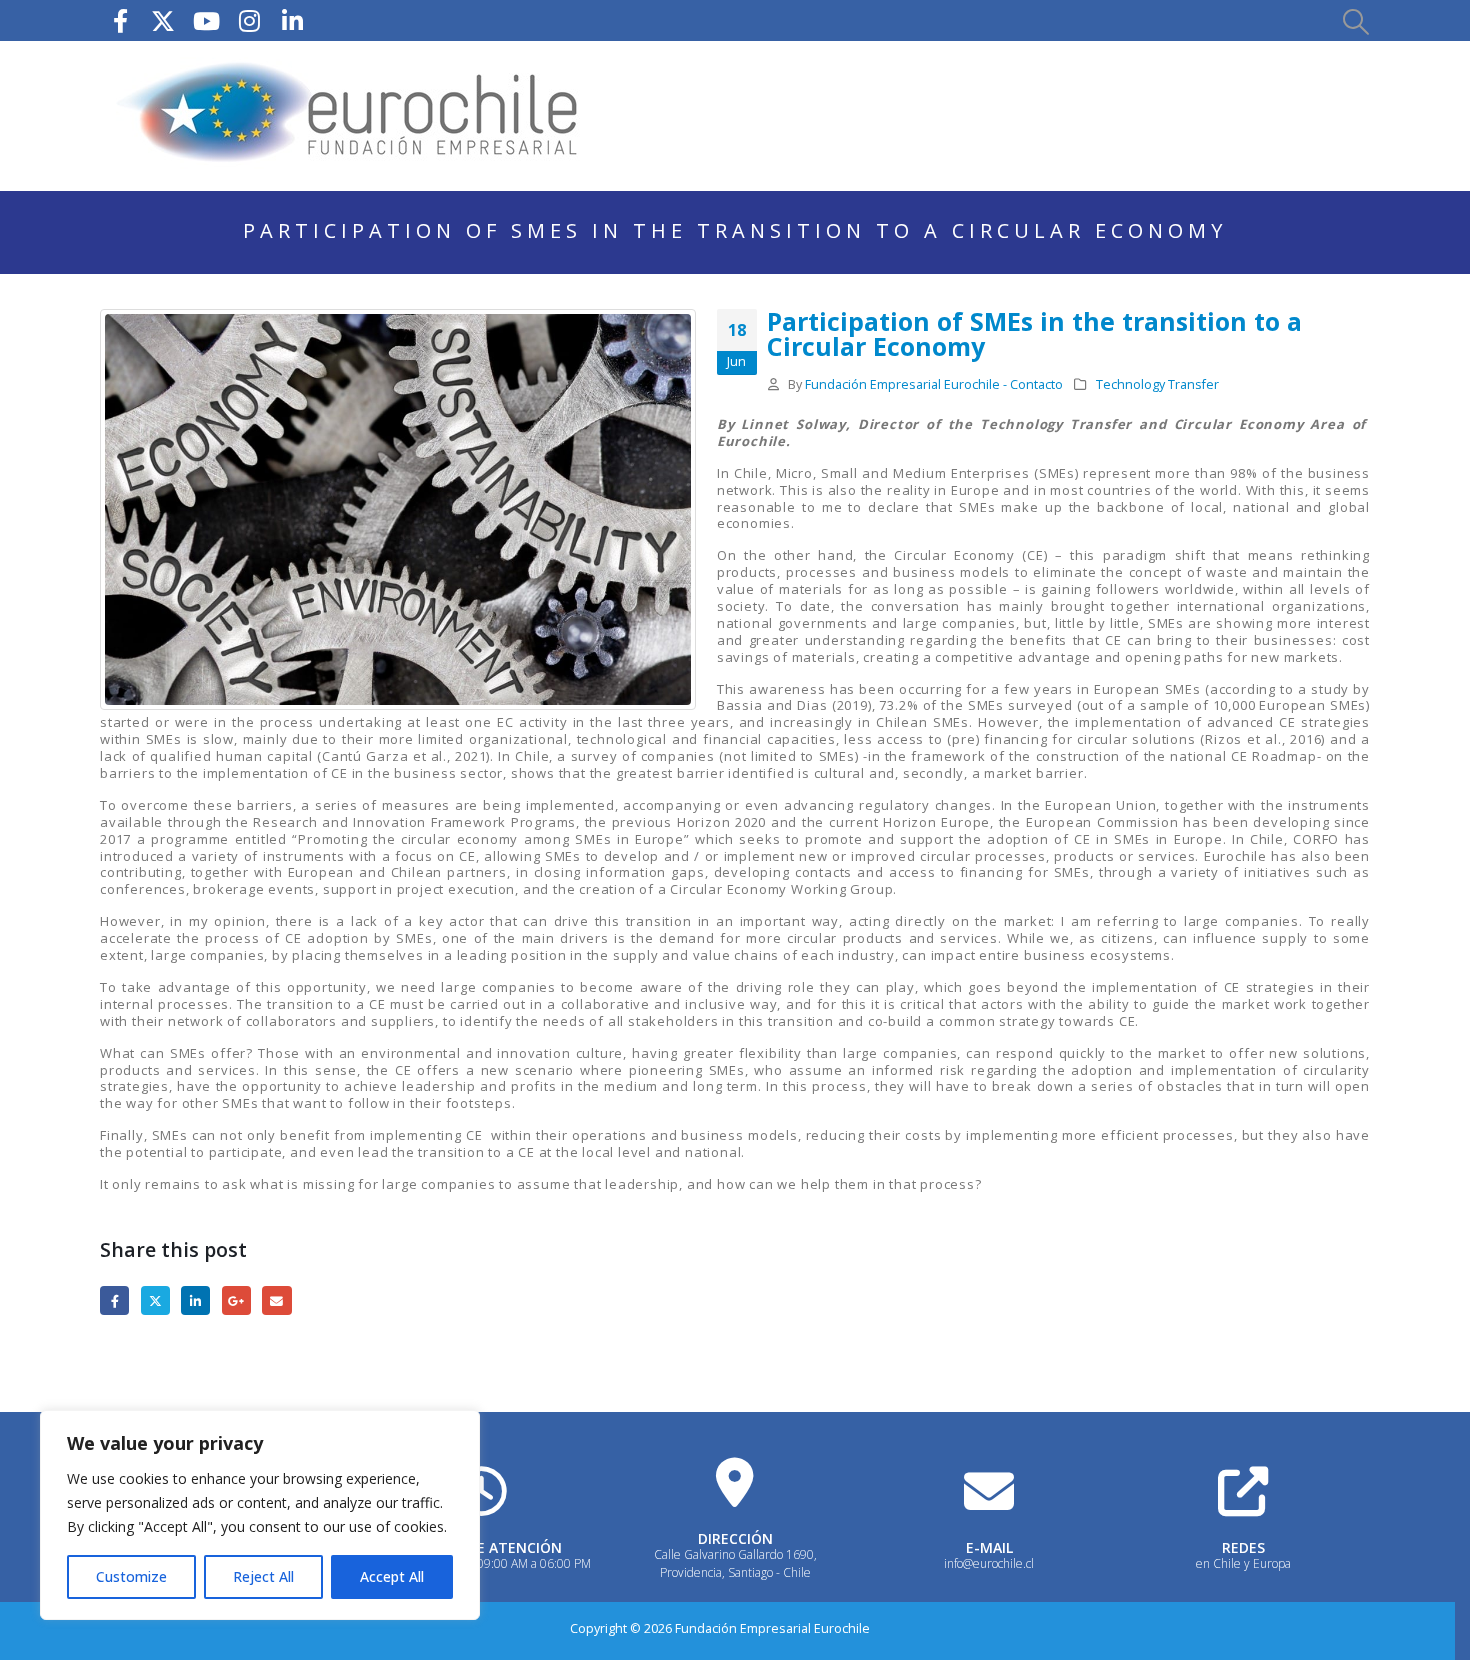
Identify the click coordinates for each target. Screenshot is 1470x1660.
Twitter (155, 1300)
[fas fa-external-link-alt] (1243, 1491)
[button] (1355, 21)
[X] (163, 20)
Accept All (392, 1576)
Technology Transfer (1157, 384)
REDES (1243, 1547)
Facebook (114, 1300)
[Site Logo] (350, 116)
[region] (260, 1515)
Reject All (263, 1576)
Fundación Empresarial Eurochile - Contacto (934, 384)
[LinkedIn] (292, 20)
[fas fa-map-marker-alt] (735, 1482)
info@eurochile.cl (989, 1563)
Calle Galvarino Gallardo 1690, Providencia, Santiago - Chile (735, 1563)
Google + (236, 1300)
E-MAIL (989, 1547)
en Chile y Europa (1243, 1563)
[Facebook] (120, 20)
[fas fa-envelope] (989, 1491)
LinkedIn (195, 1300)
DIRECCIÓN (735, 1538)
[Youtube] (206, 20)
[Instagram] (249, 20)
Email (276, 1300)
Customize (131, 1576)
